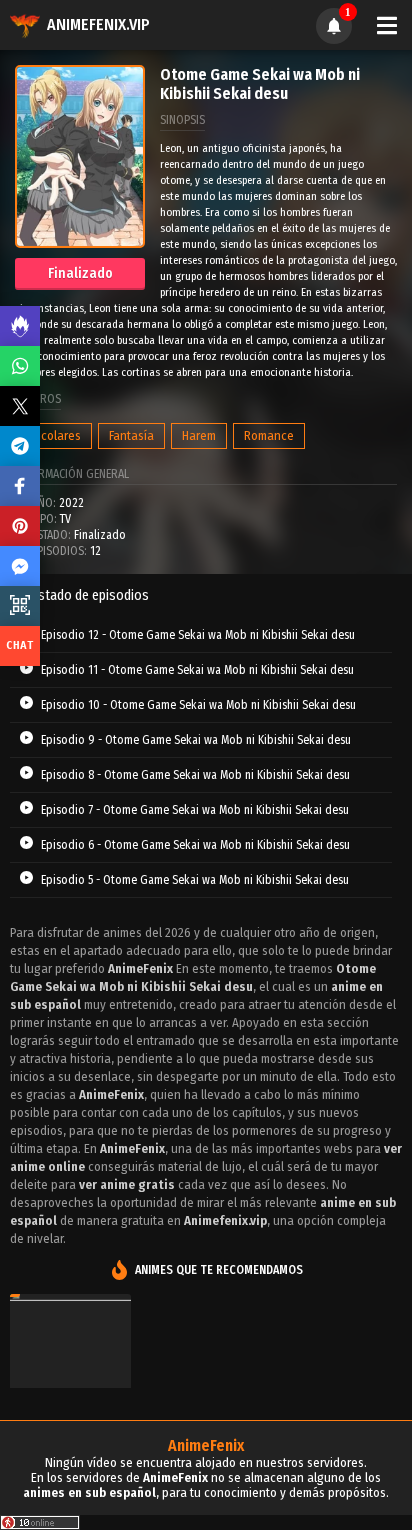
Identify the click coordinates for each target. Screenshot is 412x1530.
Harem (199, 435)
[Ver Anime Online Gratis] (70, 1379)
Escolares (55, 435)
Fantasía (131, 435)
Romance (269, 435)
